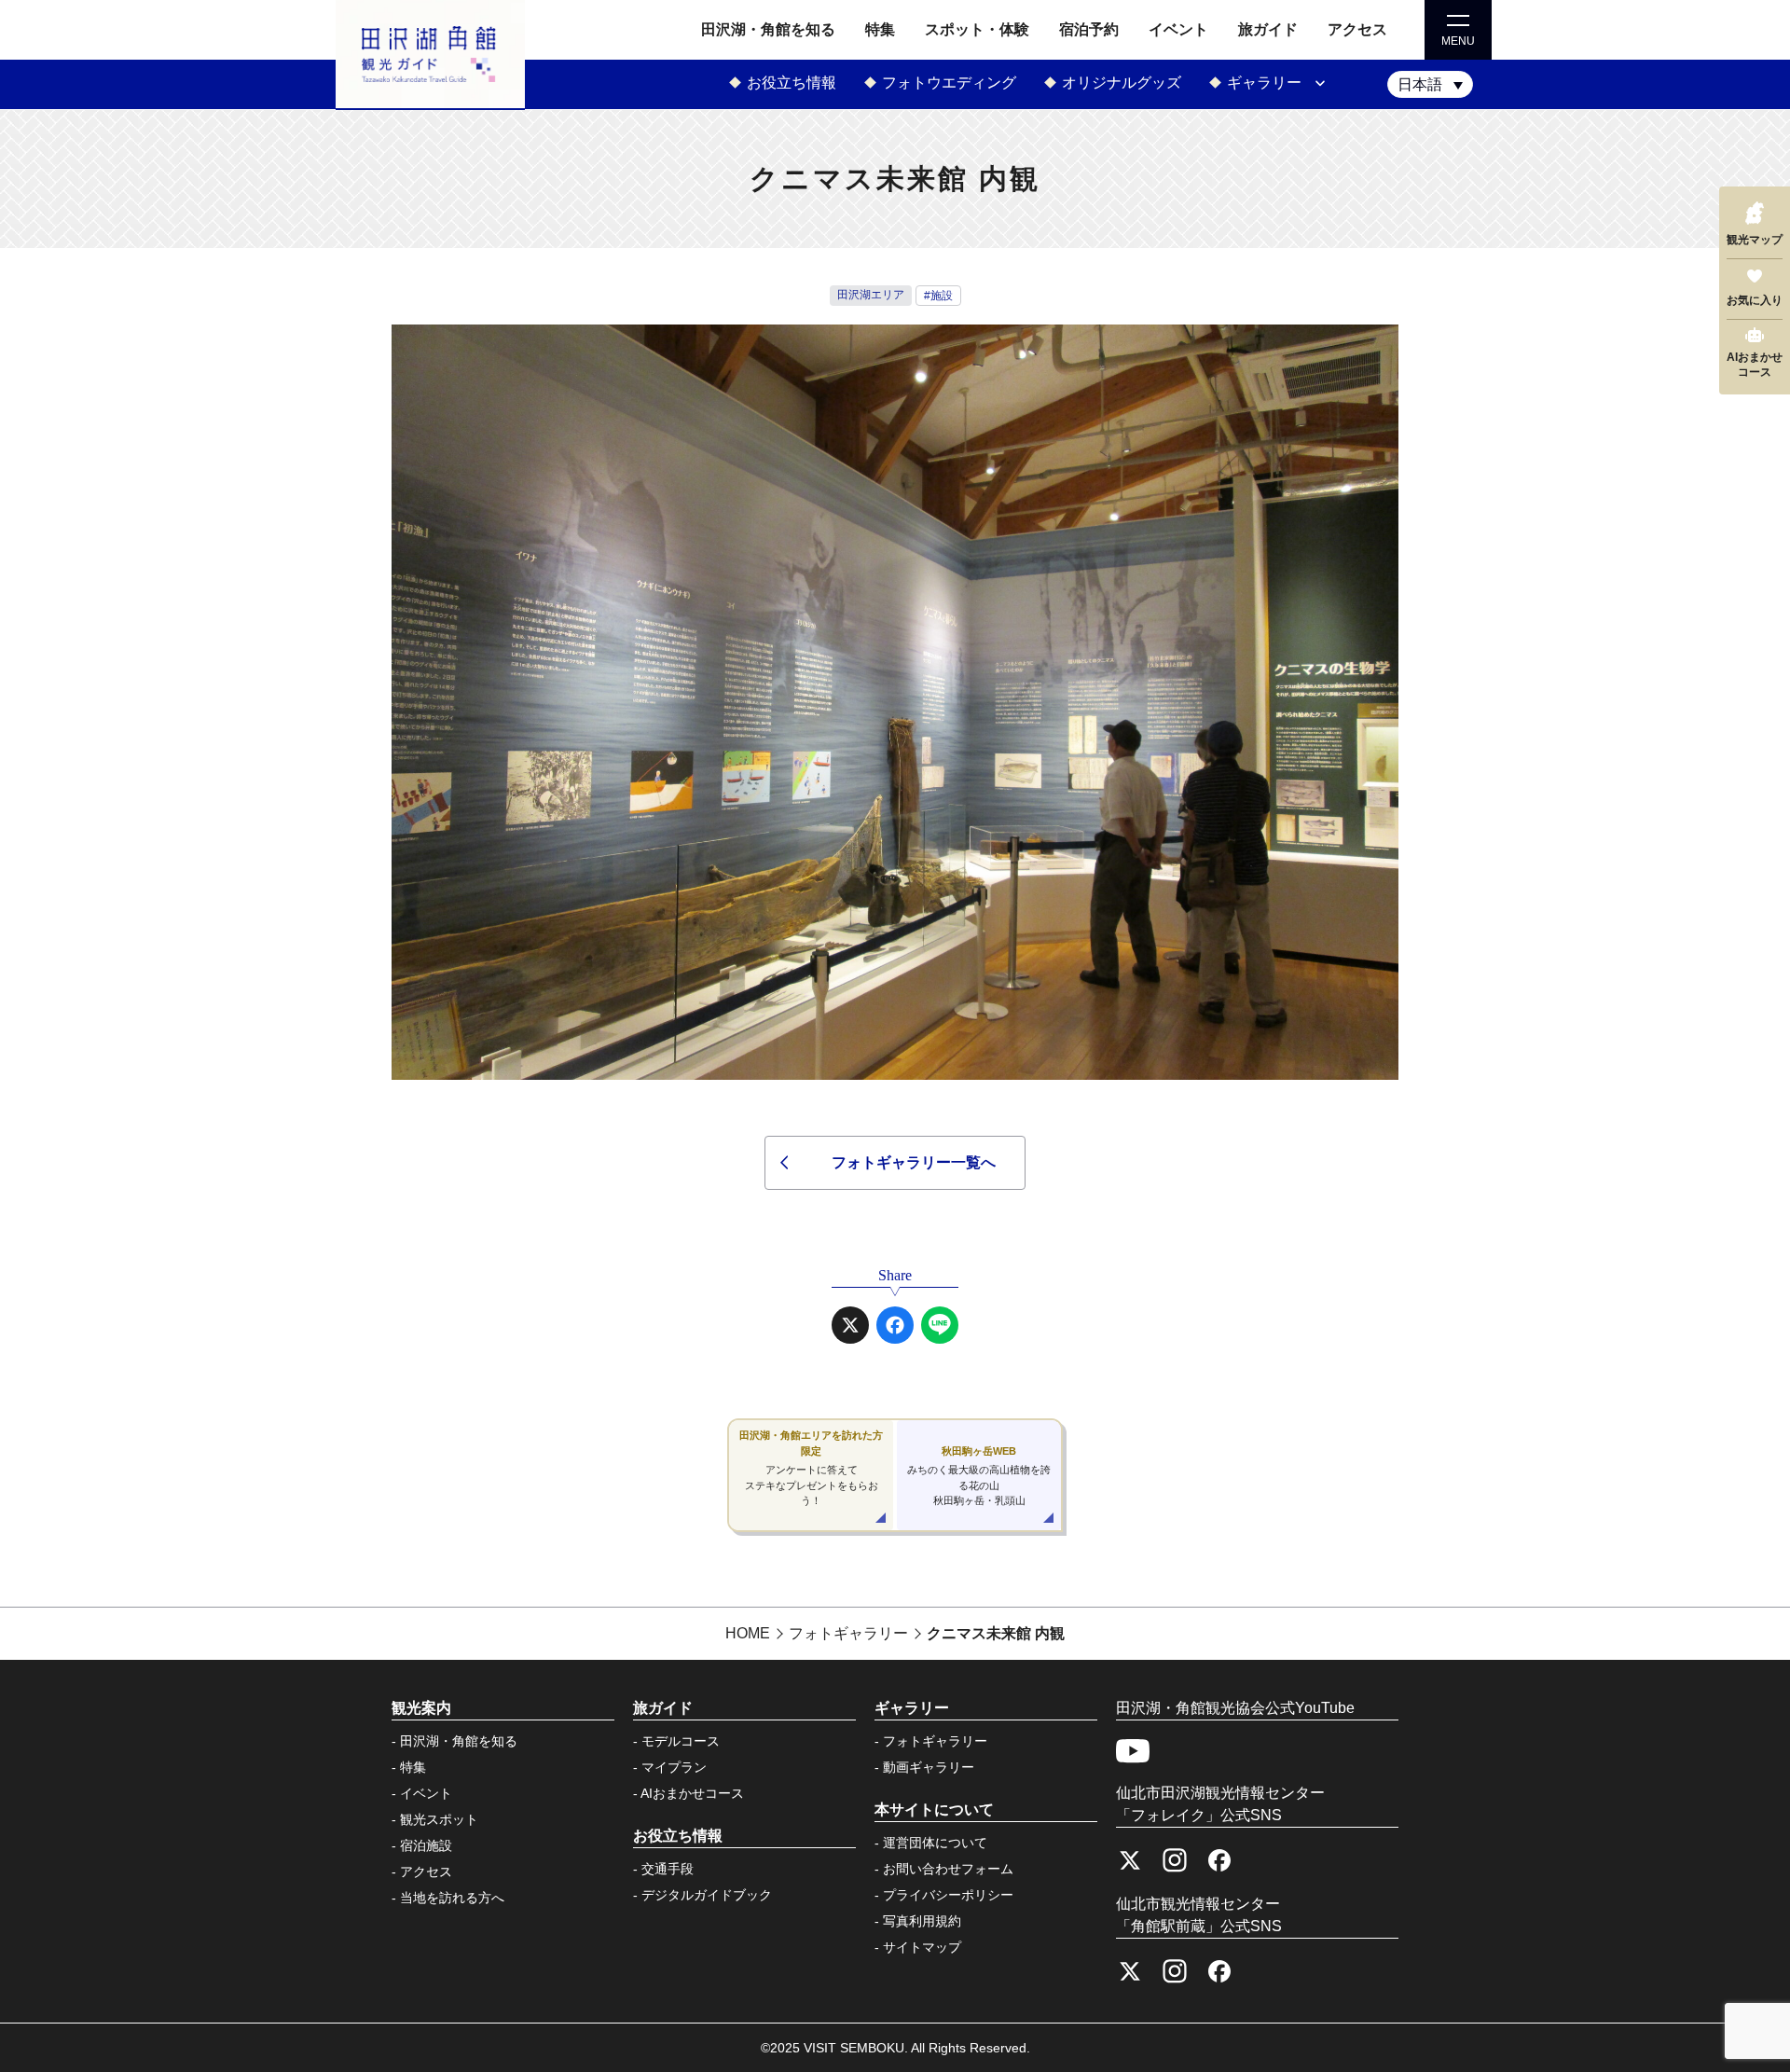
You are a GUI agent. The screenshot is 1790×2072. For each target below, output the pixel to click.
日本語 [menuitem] (1420, 84)
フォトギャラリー (935, 1741)
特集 (880, 29)
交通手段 (668, 1869)
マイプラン (674, 1767)
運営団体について (935, 1843)
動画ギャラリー (929, 1767)
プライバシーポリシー (948, 1895)
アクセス (1357, 29)
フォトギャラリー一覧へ (914, 1162)
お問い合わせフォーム (948, 1869)
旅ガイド (1268, 29)
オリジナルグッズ (1122, 83)
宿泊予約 (1089, 29)
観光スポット (439, 1819)
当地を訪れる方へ (452, 1898)
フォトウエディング (949, 83)
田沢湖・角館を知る (768, 29)
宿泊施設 (426, 1845)
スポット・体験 (977, 29)
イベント (1178, 29)
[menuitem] (1430, 84)
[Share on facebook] (895, 1325)
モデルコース (681, 1741)
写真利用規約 (922, 1921)
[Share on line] (940, 1325)
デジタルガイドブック (707, 1895)
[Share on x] (850, 1325)
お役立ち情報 (792, 83)
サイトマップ (922, 1947)
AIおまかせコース (692, 1793)
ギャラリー (1264, 83)
